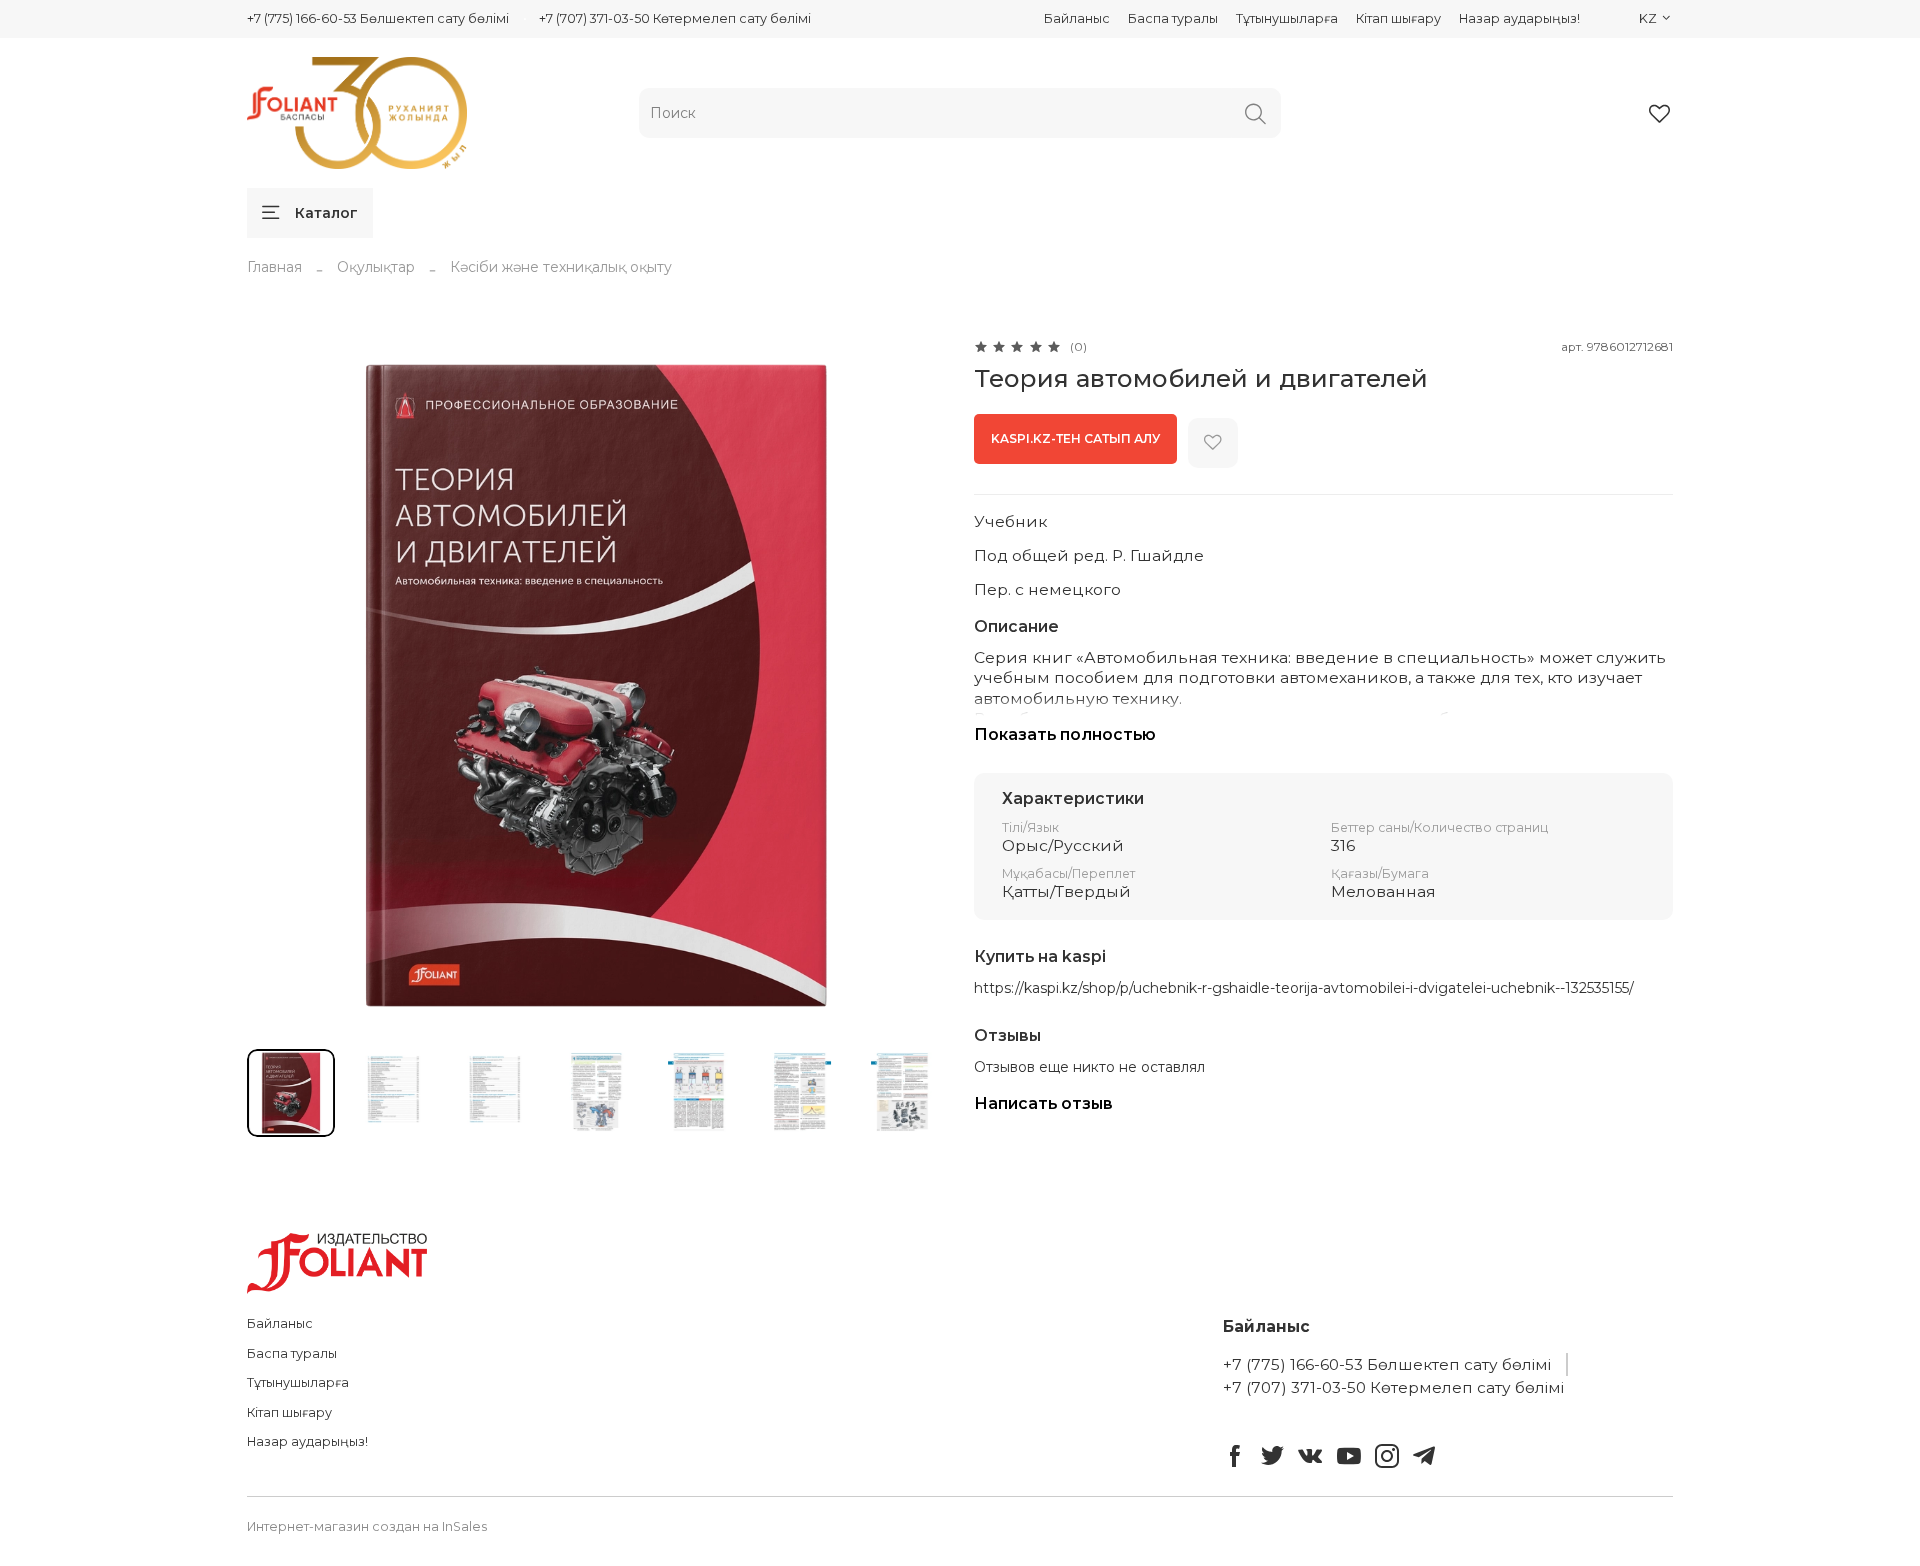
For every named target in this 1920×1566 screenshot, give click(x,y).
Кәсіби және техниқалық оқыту (561, 267)
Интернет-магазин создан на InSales (367, 1526)
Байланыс (1077, 18)
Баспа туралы (1173, 18)
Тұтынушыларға (1287, 18)
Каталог (326, 213)
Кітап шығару (1398, 18)
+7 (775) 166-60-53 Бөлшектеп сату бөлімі (378, 18)
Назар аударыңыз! (1519, 18)
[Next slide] (918, 685)
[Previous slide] (275, 685)
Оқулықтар (376, 267)
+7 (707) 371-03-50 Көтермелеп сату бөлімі (675, 18)
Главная (274, 267)
